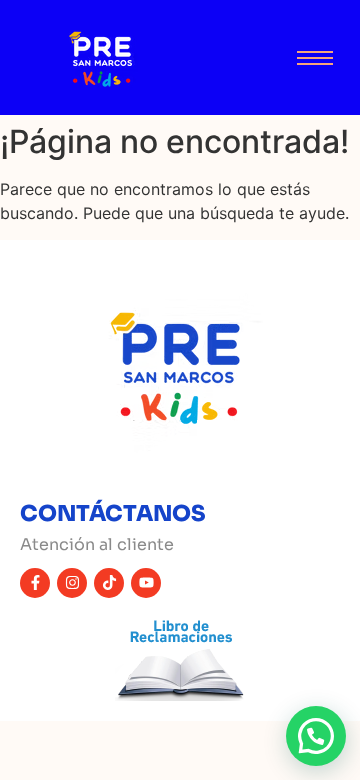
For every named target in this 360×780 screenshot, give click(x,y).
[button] (316, 736)
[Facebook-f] (35, 583)
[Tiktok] (109, 583)
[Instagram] (72, 583)
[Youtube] (146, 583)
